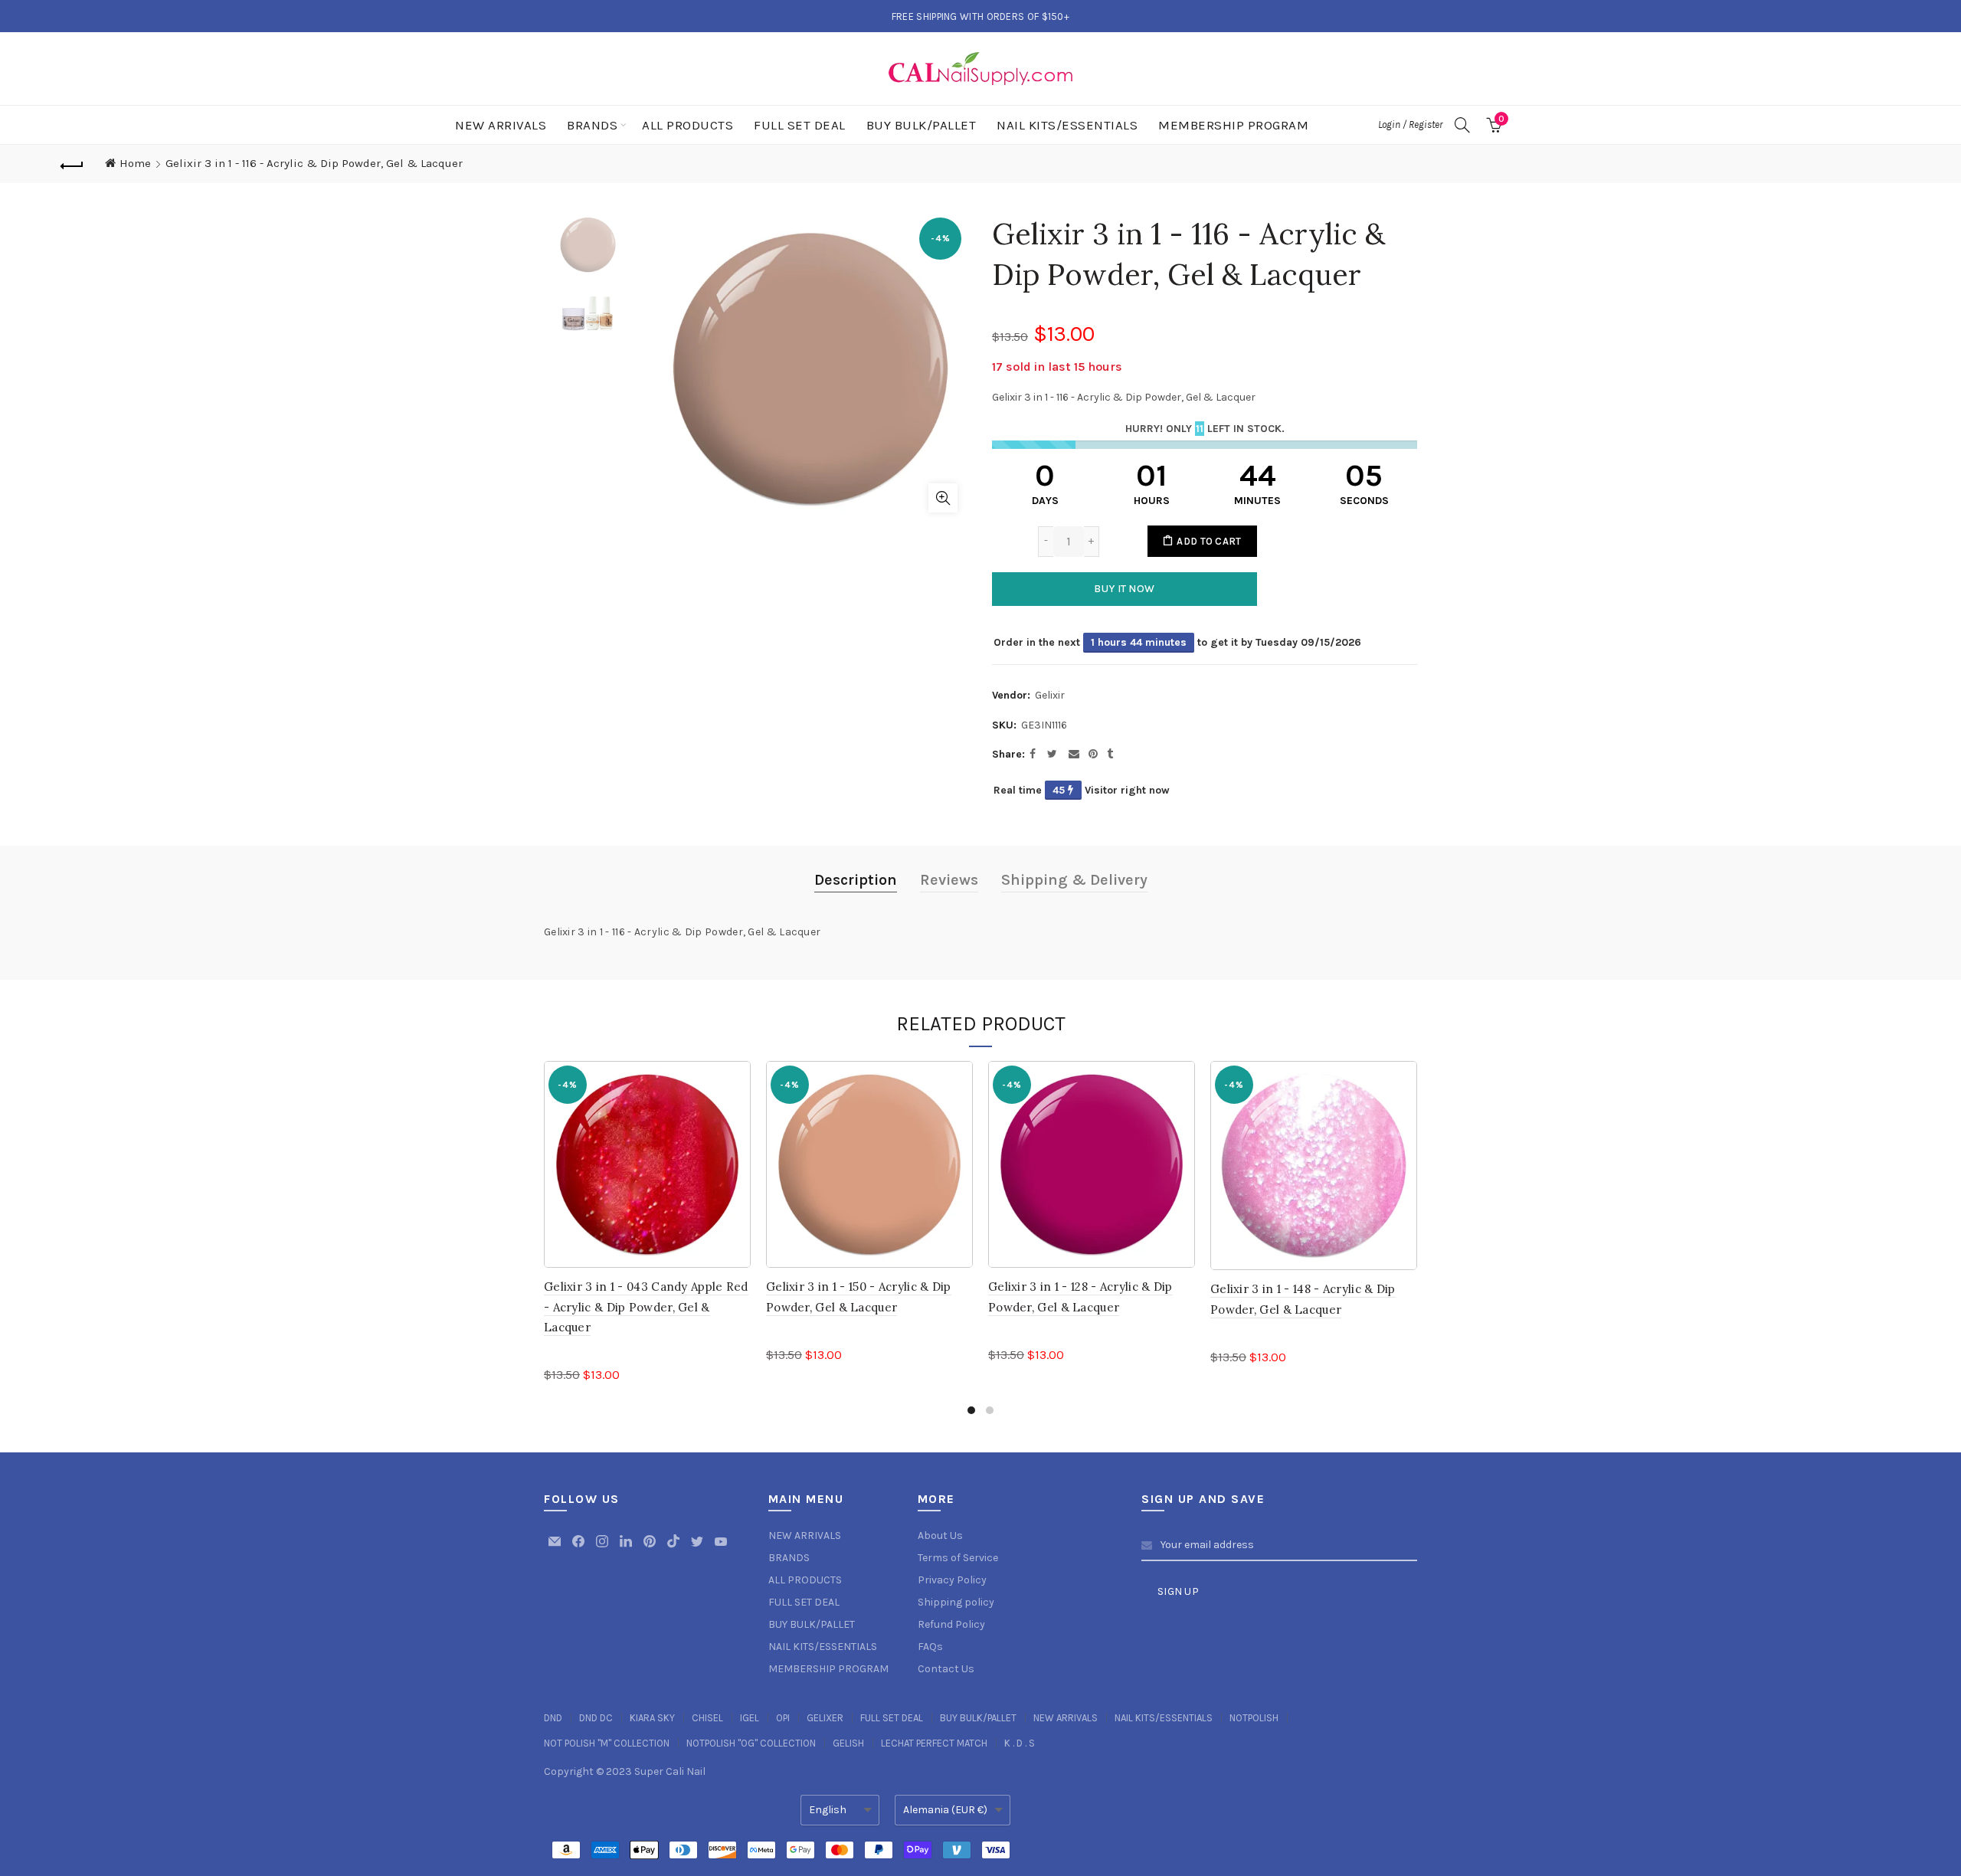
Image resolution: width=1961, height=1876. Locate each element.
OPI (783, 1718)
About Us (940, 1536)
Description (856, 880)
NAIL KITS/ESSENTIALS (1067, 125)
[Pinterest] (651, 1549)
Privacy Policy (952, 1580)
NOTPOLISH (1254, 1718)
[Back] (72, 164)
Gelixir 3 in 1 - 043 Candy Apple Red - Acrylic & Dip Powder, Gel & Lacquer (646, 1307)
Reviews (949, 880)
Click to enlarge (943, 498)
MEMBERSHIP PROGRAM (1233, 125)
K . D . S (1020, 1743)
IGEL (750, 1718)
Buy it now (1124, 589)
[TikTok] (674, 1549)
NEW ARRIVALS (501, 125)
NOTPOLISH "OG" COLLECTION (751, 1743)
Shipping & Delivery (1074, 880)
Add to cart (1209, 541)
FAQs (930, 1647)
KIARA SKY (652, 1718)
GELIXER (825, 1718)
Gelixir (1050, 695)
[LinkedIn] (627, 1549)
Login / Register (1410, 124)
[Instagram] (603, 1549)
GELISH (848, 1743)
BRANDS (592, 125)
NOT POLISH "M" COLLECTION (607, 1743)
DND (553, 1718)
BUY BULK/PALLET (922, 125)
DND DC (596, 1718)
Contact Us (946, 1669)
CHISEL (707, 1718)
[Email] (556, 1549)
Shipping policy (956, 1602)
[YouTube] (721, 1549)
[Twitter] (698, 1549)
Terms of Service (958, 1558)
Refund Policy (951, 1624)
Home (135, 163)
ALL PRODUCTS (687, 125)
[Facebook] (579, 1549)
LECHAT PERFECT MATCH (934, 1743)
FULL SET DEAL (800, 125)
